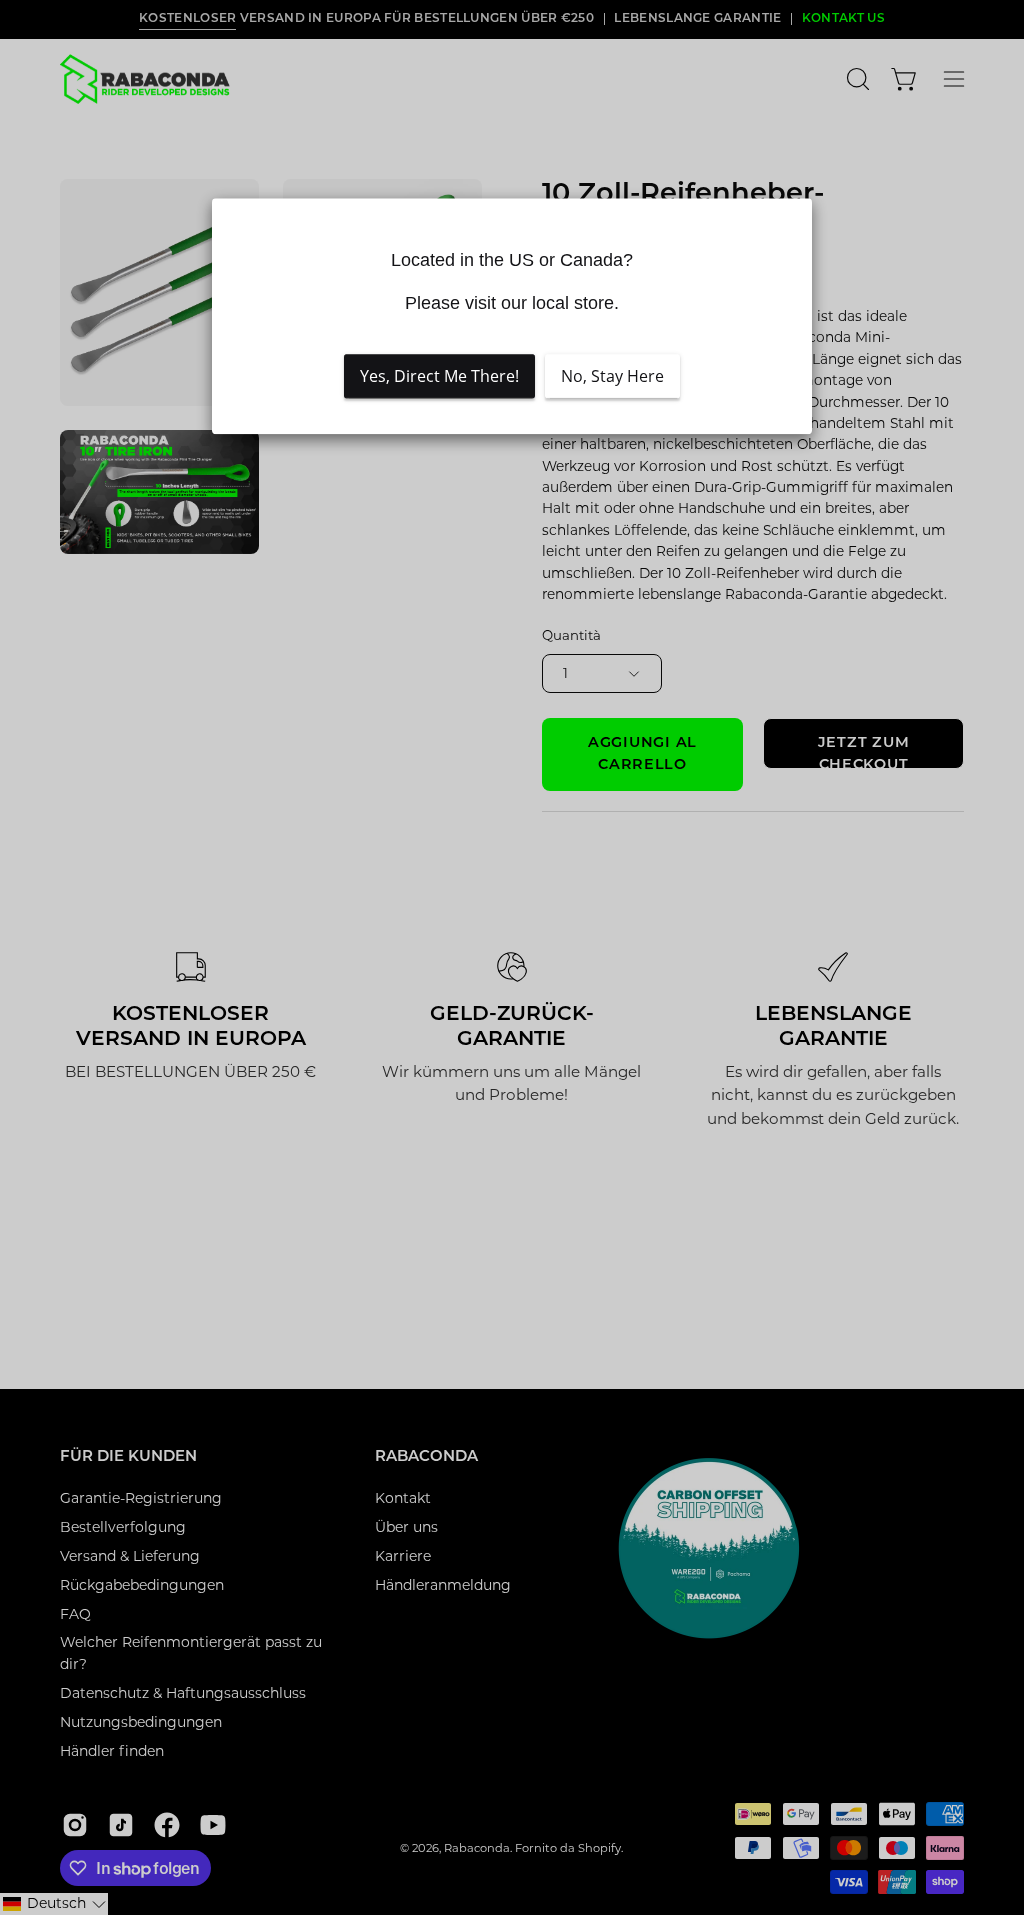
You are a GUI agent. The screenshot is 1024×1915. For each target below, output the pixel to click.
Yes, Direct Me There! (439, 377)
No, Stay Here (612, 377)
